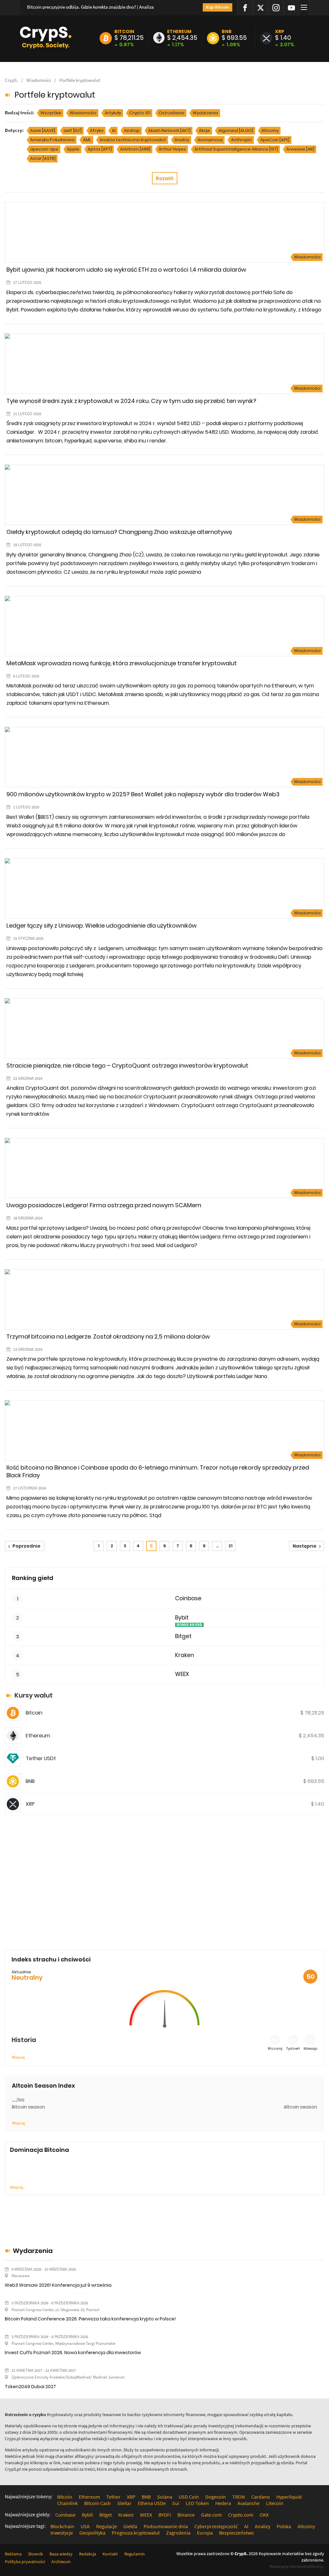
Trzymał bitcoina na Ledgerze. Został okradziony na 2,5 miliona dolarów (108, 1336)
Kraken (185, 1655)
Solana (165, 2497)
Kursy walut (34, 1695)
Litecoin (275, 2503)
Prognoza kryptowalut (136, 2533)
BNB (227, 31)
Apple (73, 149)
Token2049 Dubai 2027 (30, 2387)
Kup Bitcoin (218, 7)
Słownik (36, 2554)
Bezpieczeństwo (236, 2533)
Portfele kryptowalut (80, 80)
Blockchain (62, 2526)
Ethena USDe (152, 2503)
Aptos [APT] (100, 149)
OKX (264, 2515)
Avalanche (249, 2503)
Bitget (183, 1636)
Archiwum (61, 2562)
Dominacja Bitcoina (40, 2150)
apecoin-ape (44, 149)
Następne (305, 1546)
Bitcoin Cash (98, 2503)
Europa (205, 2533)
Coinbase (188, 1598)
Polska (284, 2526)
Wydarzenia (205, 113)
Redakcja (88, 2554)
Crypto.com (241, 2515)
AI (114, 131)
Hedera (223, 2503)
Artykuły (113, 113)
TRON (239, 2497)
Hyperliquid (289, 2497)
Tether (113, 2497)
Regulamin (135, 2554)
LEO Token (197, 2503)
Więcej (18, 2057)
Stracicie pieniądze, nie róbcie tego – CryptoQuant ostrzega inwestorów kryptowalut (127, 1065)
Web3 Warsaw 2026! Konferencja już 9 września (58, 2285)
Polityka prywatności (25, 2562)
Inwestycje (62, 2533)
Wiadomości (39, 80)
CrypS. (11, 80)
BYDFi (165, 2515)
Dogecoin (216, 2497)
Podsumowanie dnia (166, 2526)
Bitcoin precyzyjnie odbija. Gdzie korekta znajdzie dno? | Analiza (90, 7)
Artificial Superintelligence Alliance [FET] (236, 149)
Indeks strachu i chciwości (51, 1959)
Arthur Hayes (172, 149)
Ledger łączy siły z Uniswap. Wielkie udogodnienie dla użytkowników (102, 926)
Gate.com (211, 2515)
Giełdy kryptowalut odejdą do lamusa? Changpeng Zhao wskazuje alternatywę (119, 532)
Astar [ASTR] (43, 158)
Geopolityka (92, 2533)
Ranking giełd (33, 1578)
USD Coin (189, 2497)
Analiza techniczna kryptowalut (133, 140)
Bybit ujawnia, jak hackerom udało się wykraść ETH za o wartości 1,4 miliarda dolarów (126, 270)
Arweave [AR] (300, 149)
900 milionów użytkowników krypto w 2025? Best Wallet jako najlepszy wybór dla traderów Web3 (143, 794)
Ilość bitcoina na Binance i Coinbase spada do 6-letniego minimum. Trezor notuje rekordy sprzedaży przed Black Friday (158, 1471)
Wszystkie (51, 113)
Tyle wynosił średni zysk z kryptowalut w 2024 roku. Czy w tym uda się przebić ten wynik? (131, 401)
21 (231, 1546)
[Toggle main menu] (305, 8)
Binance (186, 2515)
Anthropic (241, 140)
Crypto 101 (140, 113)
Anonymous (210, 140)
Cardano (261, 2497)
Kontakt (110, 2554)
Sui (176, 2503)
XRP (280, 31)
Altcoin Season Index (43, 2086)
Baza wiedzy (61, 2554)
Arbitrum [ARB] (135, 149)
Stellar (124, 2503)
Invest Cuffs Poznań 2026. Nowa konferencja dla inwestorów (73, 2353)
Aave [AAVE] (43, 131)
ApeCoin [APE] (275, 140)
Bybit (182, 1618)
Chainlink (67, 2503)
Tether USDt (41, 1758)
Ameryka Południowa (52, 140)
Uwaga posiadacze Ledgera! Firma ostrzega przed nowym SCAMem (104, 1205)
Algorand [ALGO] (236, 131)
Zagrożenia (178, 2533)
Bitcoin (124, 31)
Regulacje (107, 2526)
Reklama (13, 2554)
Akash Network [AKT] (169, 131)
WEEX (182, 1674)
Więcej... (18, 2187)
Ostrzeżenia (172, 113)
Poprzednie (27, 1546)
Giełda (130, 2526)
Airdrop (132, 131)
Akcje (205, 131)
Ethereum (179, 31)
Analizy (182, 140)
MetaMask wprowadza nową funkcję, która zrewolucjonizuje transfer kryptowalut (122, 663)
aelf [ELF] (73, 131)
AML (87, 140)
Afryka (97, 131)
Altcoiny (270, 131)
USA (85, 2526)
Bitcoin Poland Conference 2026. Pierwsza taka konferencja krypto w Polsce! (90, 2319)
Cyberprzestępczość (216, 2526)
